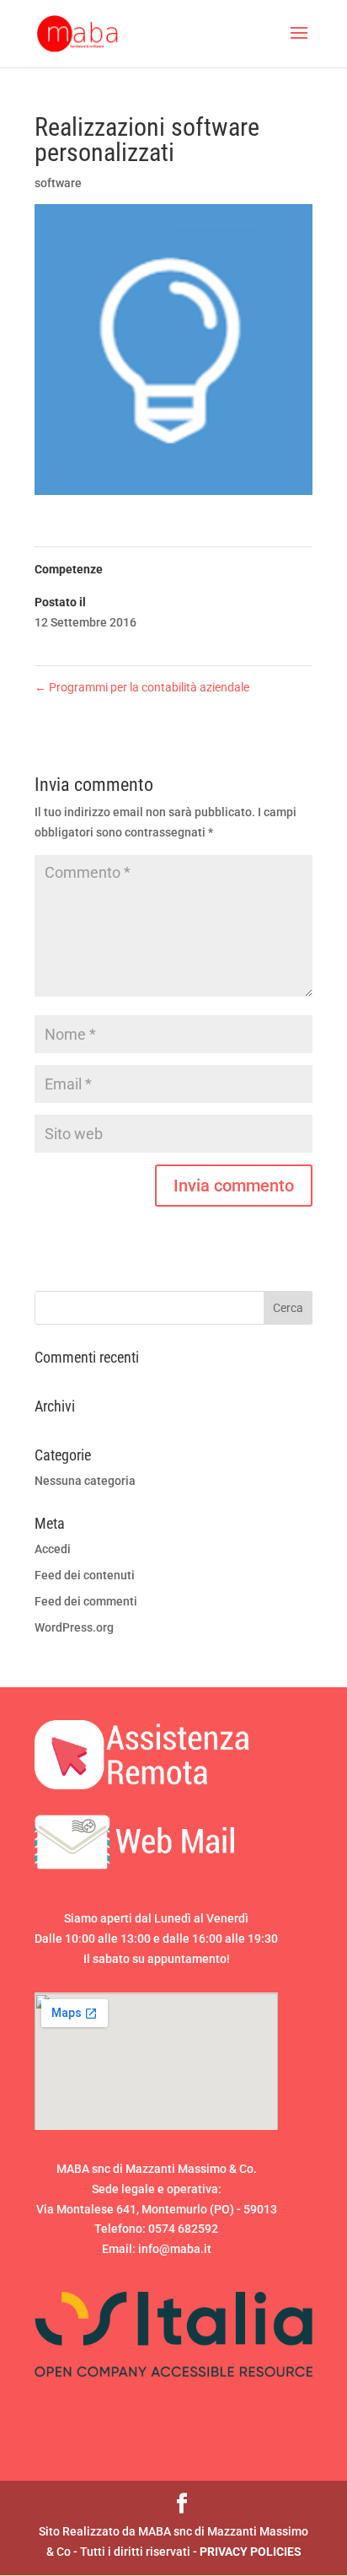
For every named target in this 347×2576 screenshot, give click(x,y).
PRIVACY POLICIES (251, 2552)
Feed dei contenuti (85, 1575)
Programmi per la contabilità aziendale (142, 687)
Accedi (53, 1549)
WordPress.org (74, 1627)
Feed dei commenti (86, 1601)
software (58, 183)
